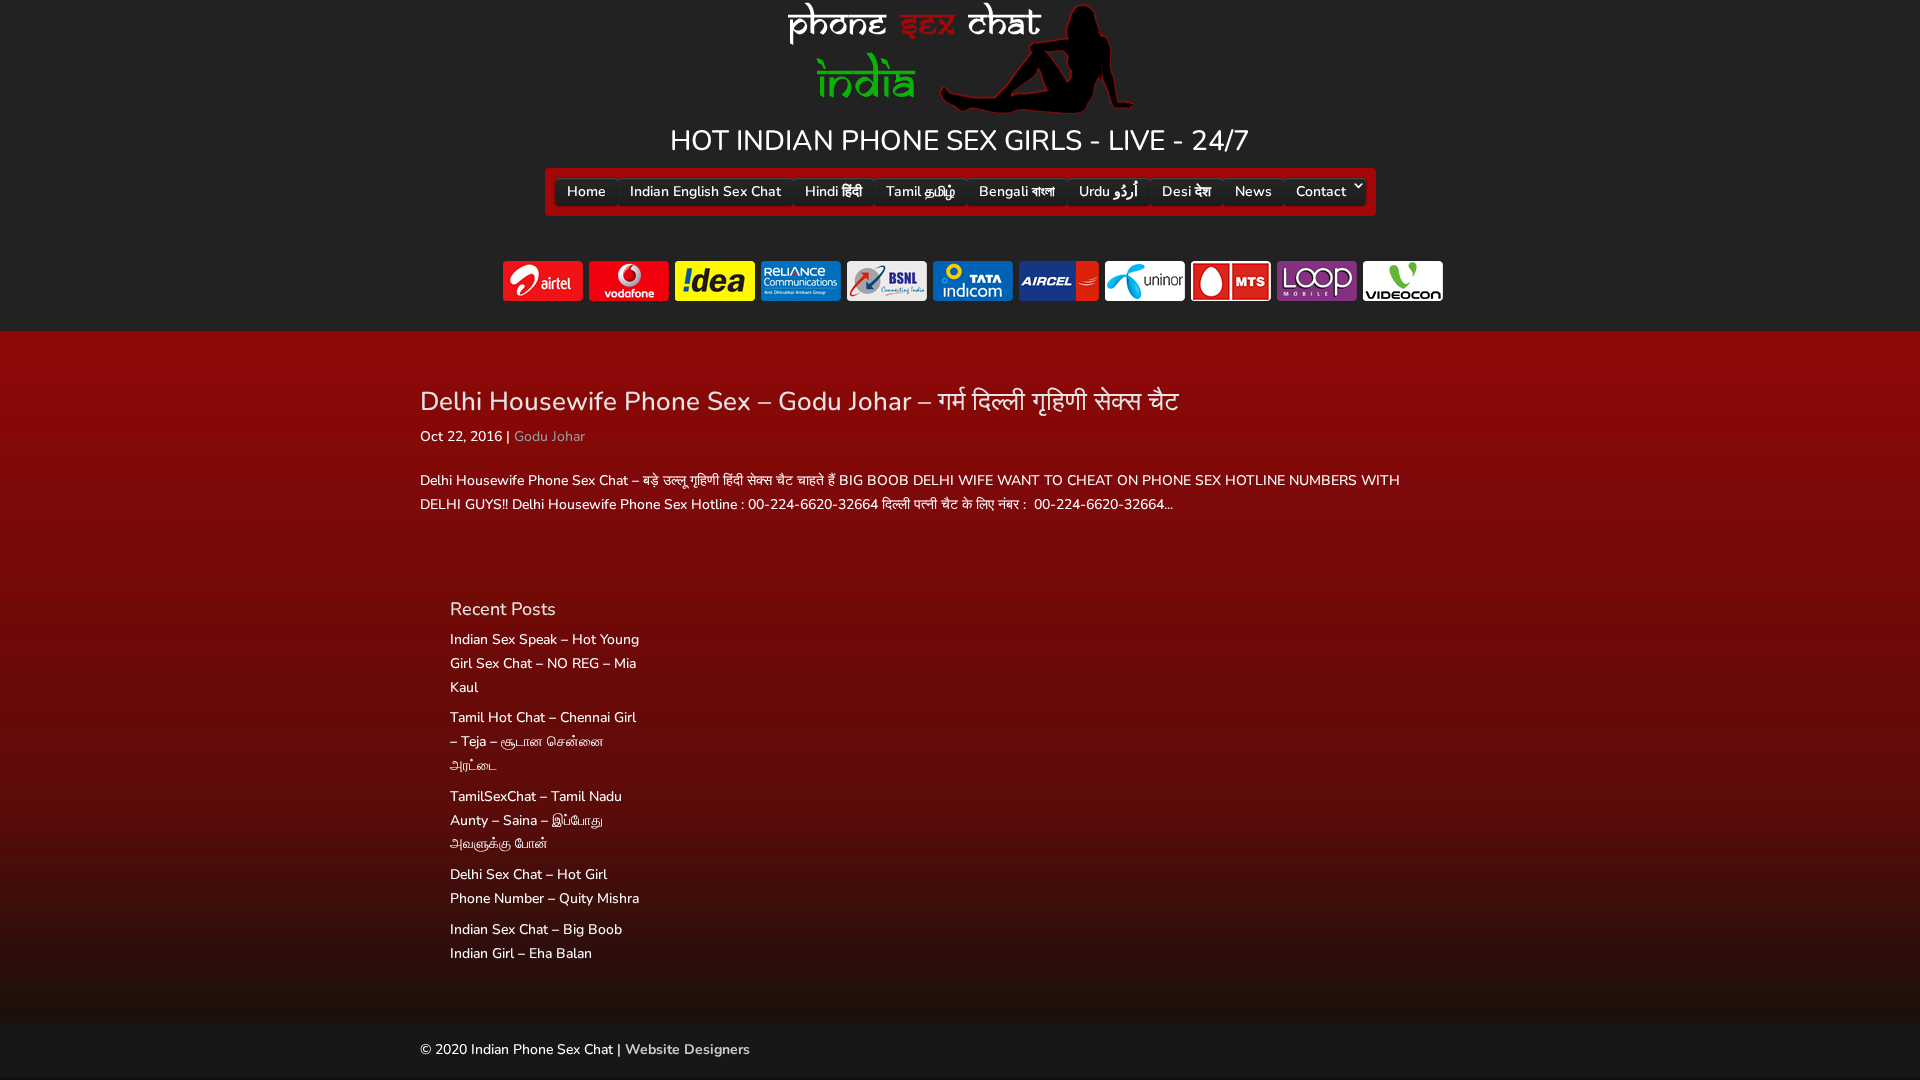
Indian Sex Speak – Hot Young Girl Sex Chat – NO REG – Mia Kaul (544, 663)
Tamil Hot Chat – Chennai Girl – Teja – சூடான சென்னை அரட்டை (543, 741)
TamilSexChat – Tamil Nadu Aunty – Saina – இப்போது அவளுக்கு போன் (536, 820)
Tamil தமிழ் (920, 191)
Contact (1321, 191)
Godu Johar (549, 436)
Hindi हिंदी (833, 191)
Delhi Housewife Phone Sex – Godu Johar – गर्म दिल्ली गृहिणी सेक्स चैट (799, 401)
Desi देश (1186, 191)
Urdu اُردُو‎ (1108, 191)
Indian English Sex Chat (705, 191)
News (1253, 191)
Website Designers (687, 1049)
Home (586, 191)
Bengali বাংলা (1017, 191)
